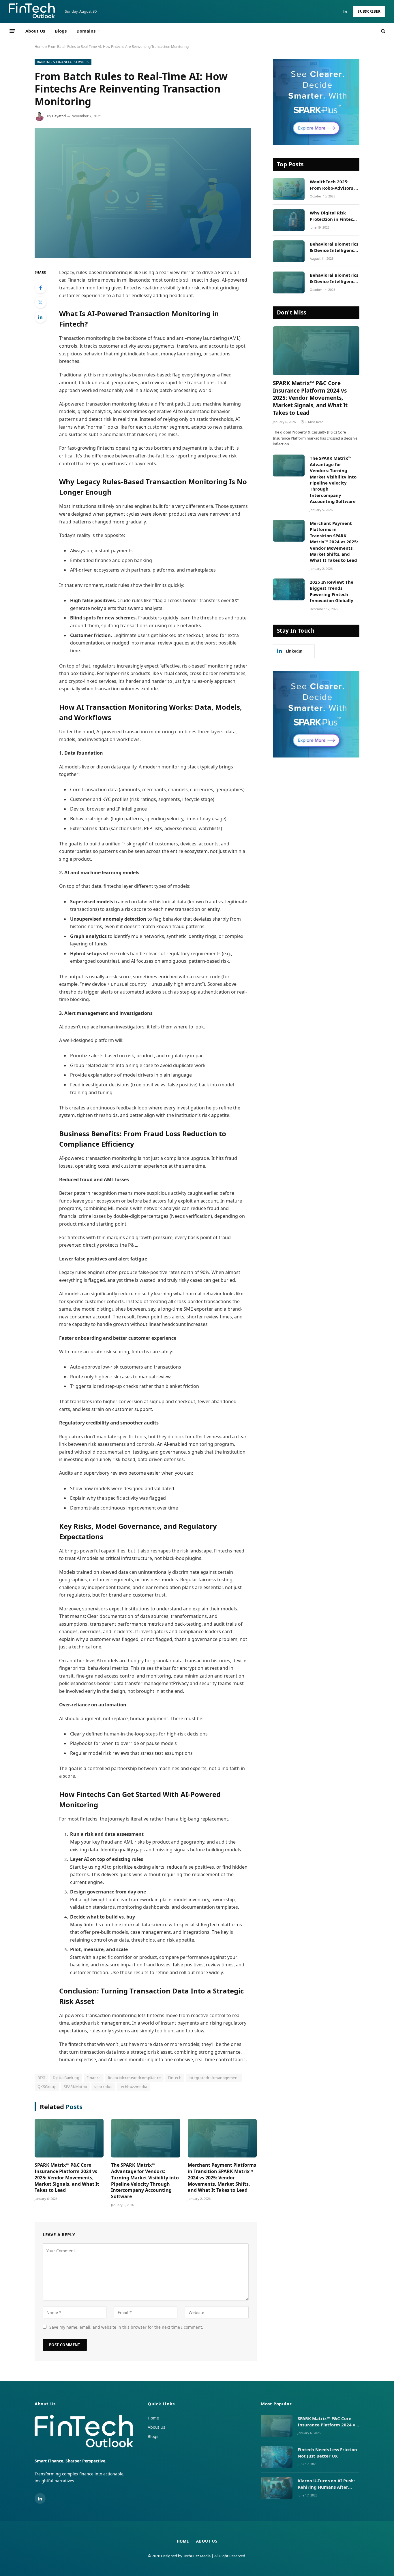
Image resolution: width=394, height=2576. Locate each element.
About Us (35, 31)
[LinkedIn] (40, 317)
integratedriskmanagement (214, 2078)
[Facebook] (40, 288)
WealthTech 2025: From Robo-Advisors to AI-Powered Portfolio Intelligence (334, 185)
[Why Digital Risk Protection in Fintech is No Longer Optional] (289, 220)
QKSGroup (47, 2087)
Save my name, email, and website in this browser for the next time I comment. (126, 2327)
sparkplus (103, 2087)
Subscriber (369, 11)
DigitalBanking (66, 2078)
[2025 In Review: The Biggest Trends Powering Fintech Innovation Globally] (289, 589)
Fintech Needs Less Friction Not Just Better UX (327, 2452)
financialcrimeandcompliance (134, 2078)
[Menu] (12, 31)
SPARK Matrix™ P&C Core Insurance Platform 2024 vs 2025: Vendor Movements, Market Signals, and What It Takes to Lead (67, 2178)
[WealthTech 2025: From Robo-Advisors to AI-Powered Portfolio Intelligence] (289, 189)
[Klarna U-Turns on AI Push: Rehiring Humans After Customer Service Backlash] (277, 2488)
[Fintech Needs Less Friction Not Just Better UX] (277, 2457)
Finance (94, 2078)
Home (40, 47)
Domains (86, 31)
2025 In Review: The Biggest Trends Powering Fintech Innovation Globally (332, 591)
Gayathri (59, 116)
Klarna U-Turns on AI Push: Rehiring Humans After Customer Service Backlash (328, 2484)
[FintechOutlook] (32, 12)
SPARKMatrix (75, 2087)
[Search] (383, 31)
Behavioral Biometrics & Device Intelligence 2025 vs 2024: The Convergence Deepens (334, 278)
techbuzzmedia (133, 2087)
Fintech (175, 2078)
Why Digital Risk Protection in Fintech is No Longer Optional (334, 216)
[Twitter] (40, 302)
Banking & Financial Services (63, 62)
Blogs (61, 31)
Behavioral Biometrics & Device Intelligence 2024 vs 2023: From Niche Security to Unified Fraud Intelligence (334, 247)
